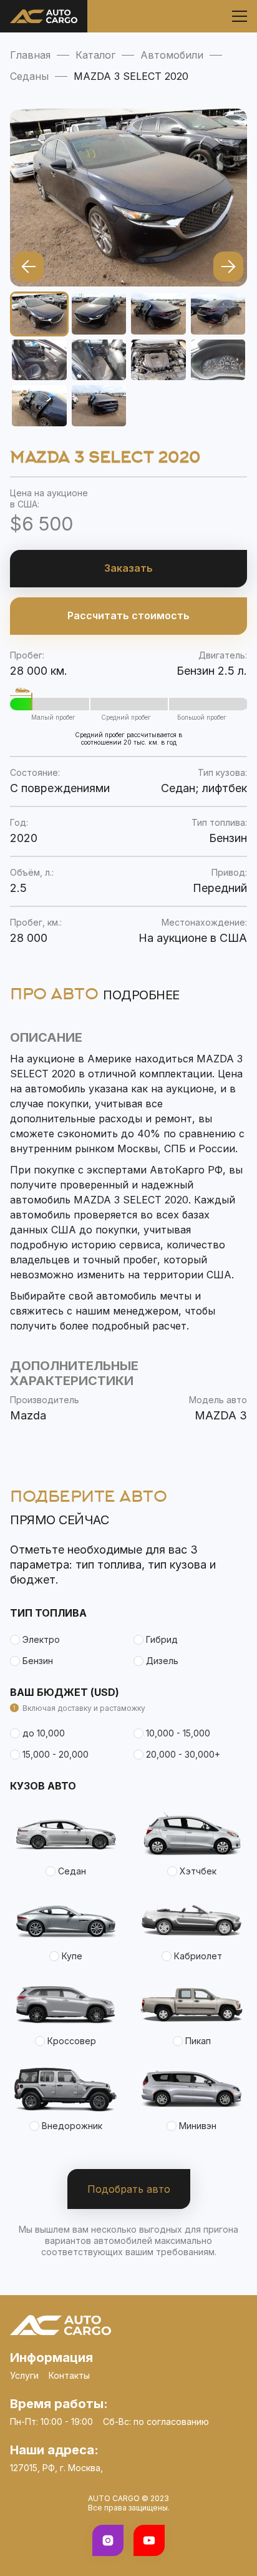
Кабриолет (198, 1956)
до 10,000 (44, 1733)
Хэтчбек (198, 1871)
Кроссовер (72, 2041)
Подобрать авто (129, 2189)
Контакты (69, 2375)
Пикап (198, 2041)
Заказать (128, 568)
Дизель (162, 1661)
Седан (72, 1871)
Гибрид (162, 1639)
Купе (72, 1956)
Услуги (24, 2375)
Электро (41, 1639)
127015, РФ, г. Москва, (56, 2468)
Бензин (38, 1661)
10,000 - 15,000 (178, 1733)
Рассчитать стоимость (128, 615)
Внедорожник (72, 2126)
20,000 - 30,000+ (183, 1754)
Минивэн (198, 2126)
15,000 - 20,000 (56, 1754)
